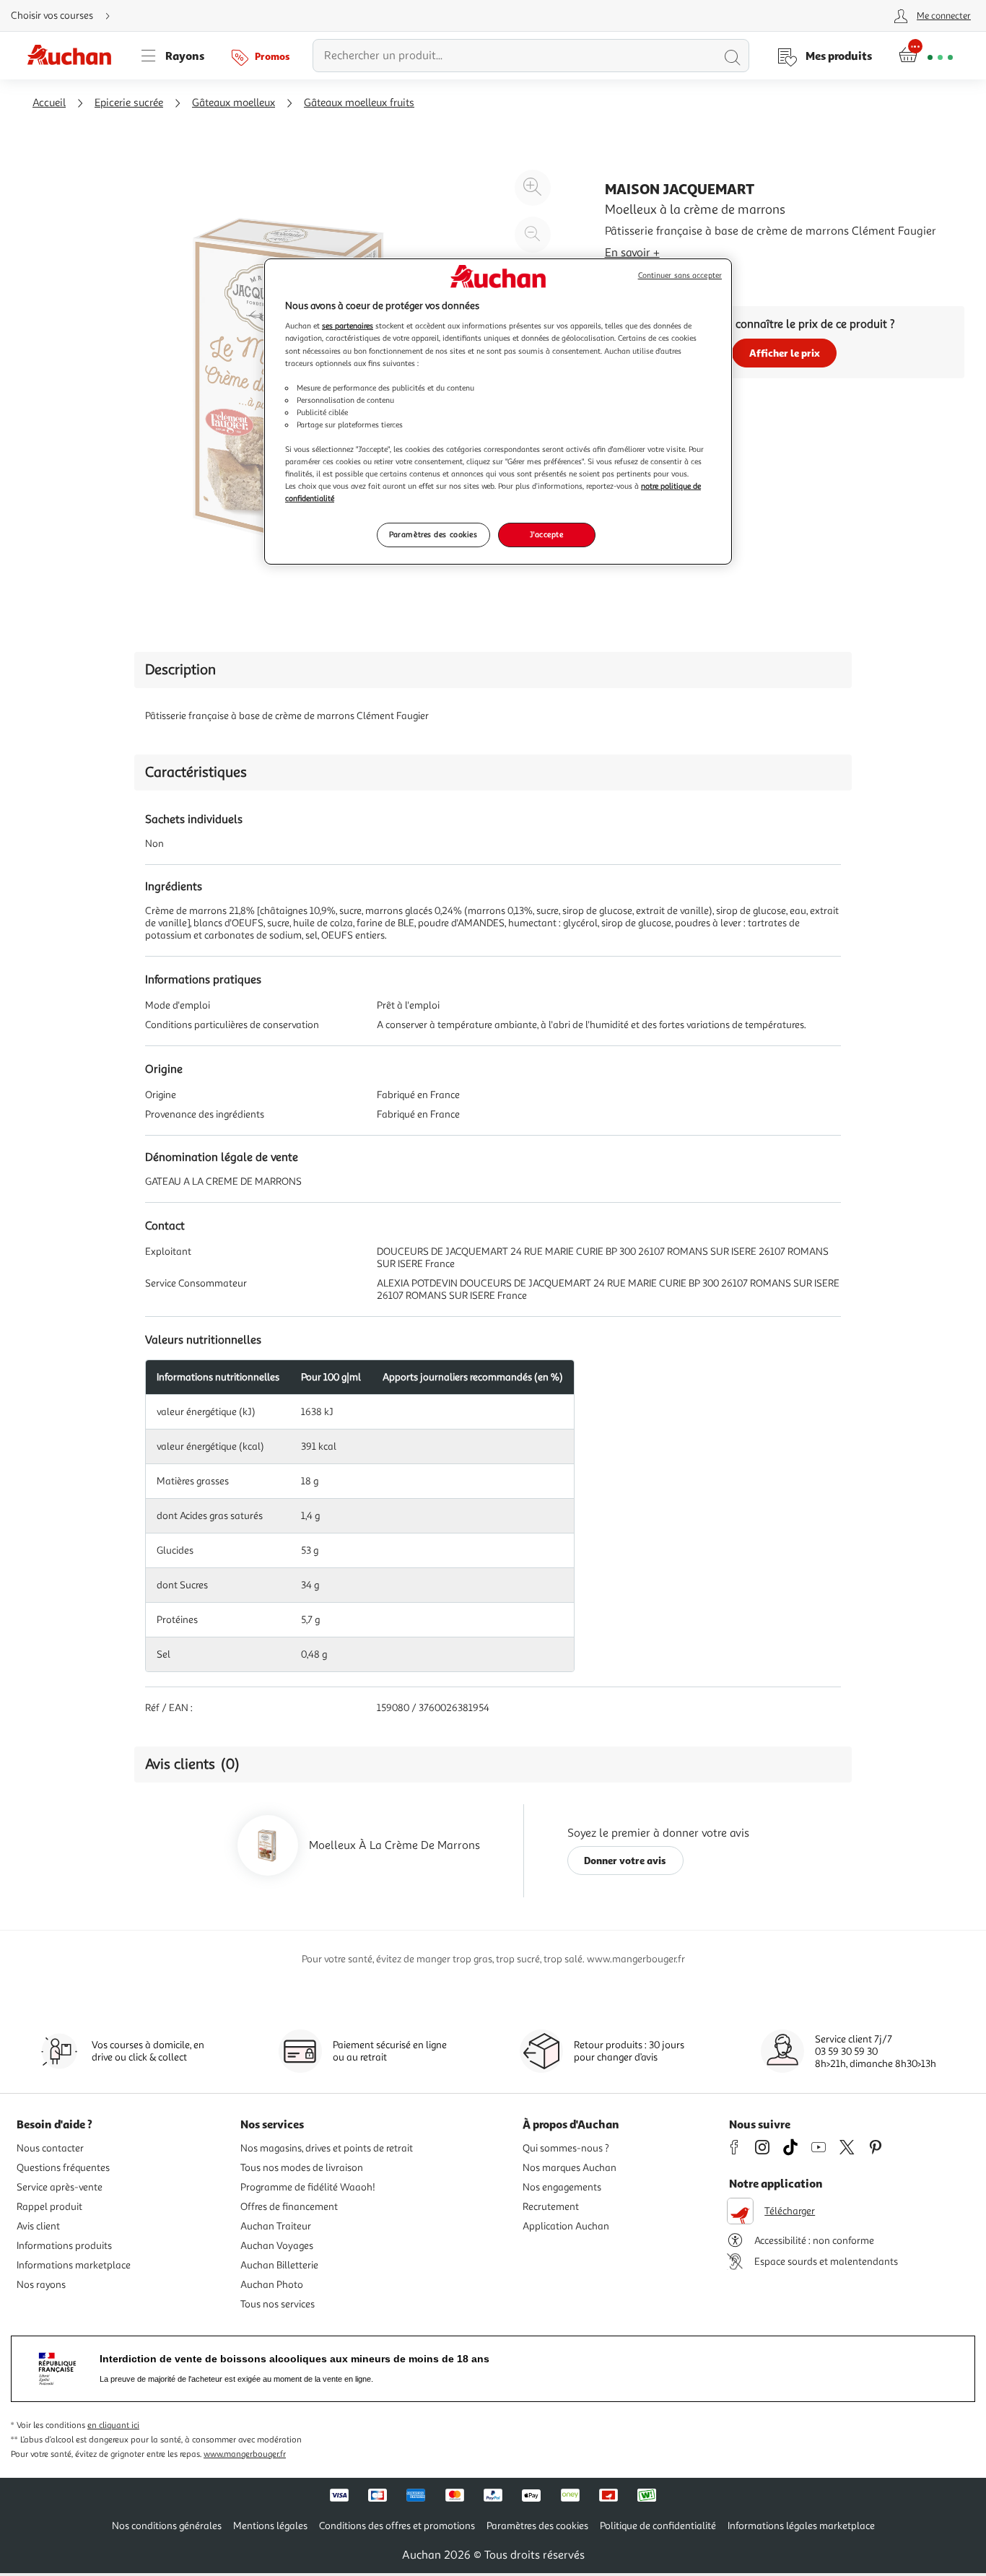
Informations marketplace (74, 2265)
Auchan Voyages (277, 2246)
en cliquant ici (113, 2425)
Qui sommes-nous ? (566, 2148)
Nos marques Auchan (570, 2168)
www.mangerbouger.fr (245, 2454)
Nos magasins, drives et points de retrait (327, 2148)
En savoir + (632, 253)
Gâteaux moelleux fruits (359, 103)
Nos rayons (41, 2285)
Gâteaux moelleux (234, 103)
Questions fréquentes (63, 2168)
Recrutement (551, 2207)
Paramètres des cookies (433, 534)
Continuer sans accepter (680, 275)
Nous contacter (50, 2148)
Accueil (49, 103)
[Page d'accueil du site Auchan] (74, 56)
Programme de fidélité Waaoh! (308, 2187)
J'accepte (546, 534)
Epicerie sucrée (129, 103)
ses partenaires (348, 326)
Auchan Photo (272, 2285)
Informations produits (64, 2246)
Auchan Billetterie (279, 2265)
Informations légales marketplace (801, 2526)
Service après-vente (60, 2187)
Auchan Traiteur (276, 2226)
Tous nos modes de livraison (302, 2168)
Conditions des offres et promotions (397, 2526)
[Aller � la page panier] (926, 56)
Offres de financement (289, 2207)
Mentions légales (270, 2526)
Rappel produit (49, 2207)
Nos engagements (562, 2187)
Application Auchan (566, 2226)
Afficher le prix (785, 353)
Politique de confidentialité (658, 2526)
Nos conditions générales (167, 2526)
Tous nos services (278, 2304)
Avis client (38, 2226)
